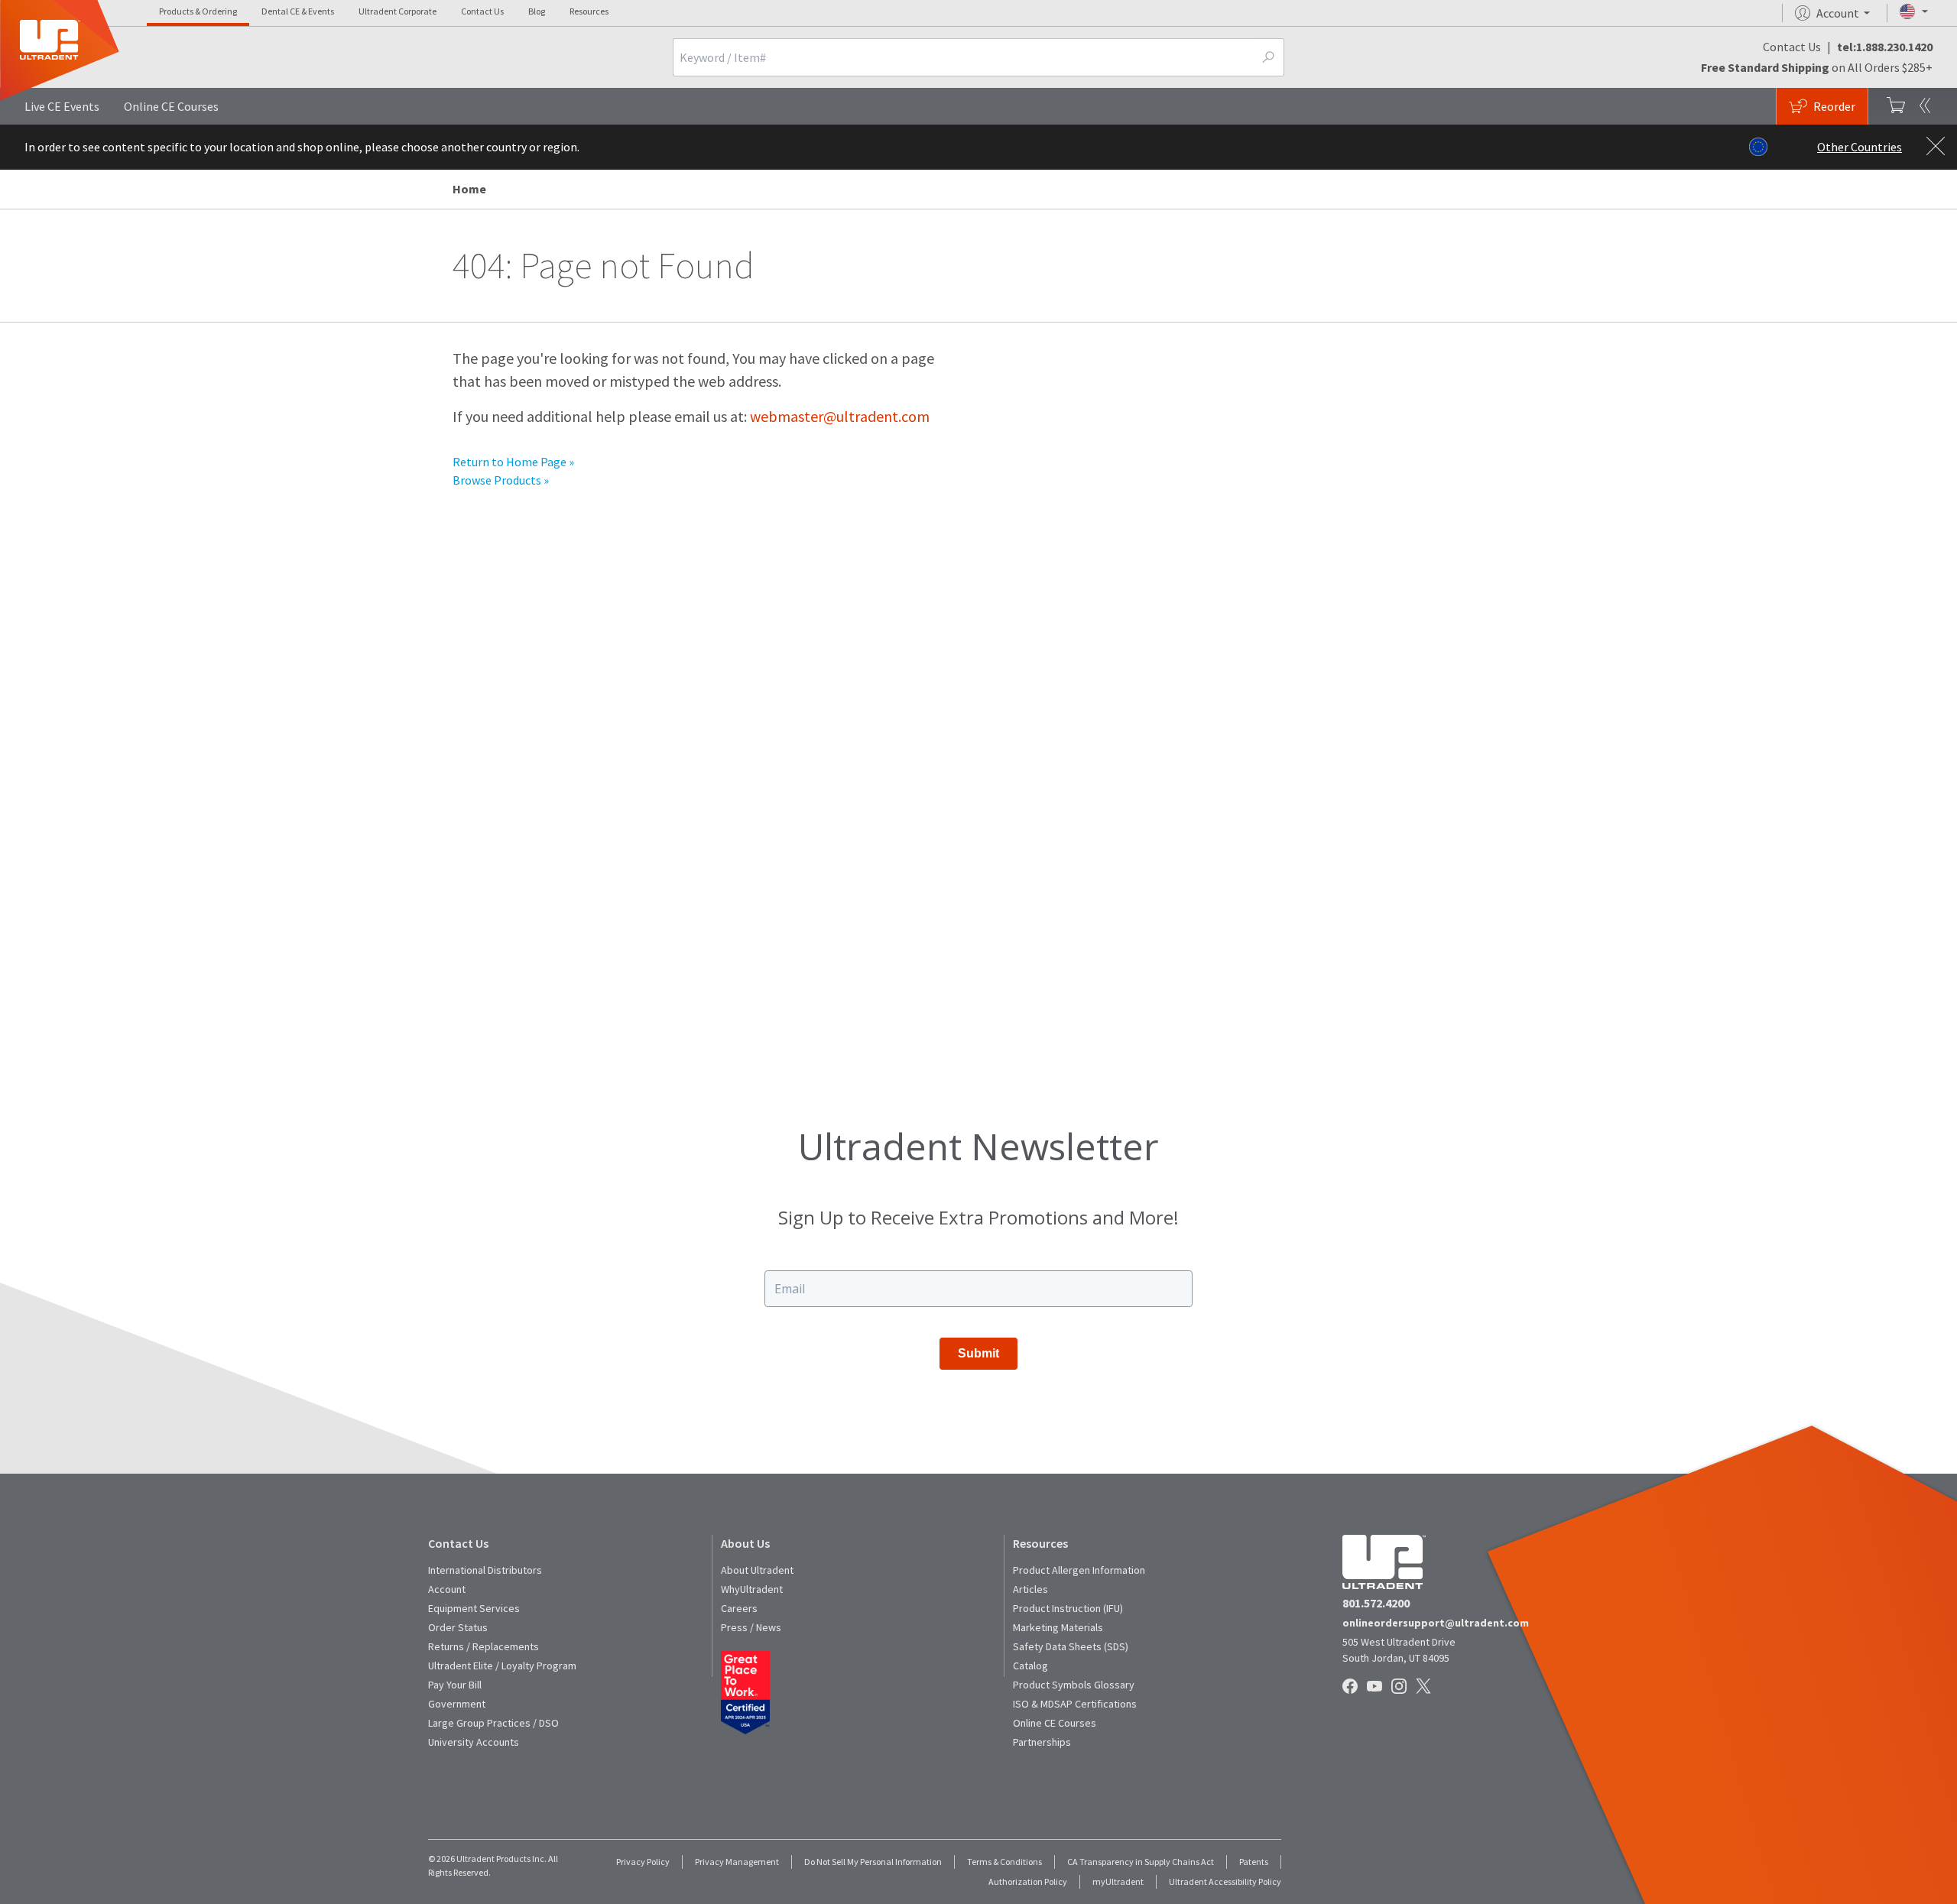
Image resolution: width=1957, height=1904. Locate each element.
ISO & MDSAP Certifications (1075, 1704)
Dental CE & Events (298, 11)
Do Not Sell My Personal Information (873, 1862)
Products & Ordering (198, 11)
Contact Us (482, 11)
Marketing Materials (1058, 1627)
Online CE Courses (171, 106)
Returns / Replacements (484, 1646)
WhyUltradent (752, 1589)
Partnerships (1042, 1742)
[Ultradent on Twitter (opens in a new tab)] (1425, 1687)
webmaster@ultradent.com (840, 416)
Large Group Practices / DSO (493, 1723)
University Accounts (474, 1742)
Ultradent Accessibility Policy (1225, 1881)
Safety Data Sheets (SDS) (1071, 1646)
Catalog (1030, 1666)
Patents (1254, 1862)
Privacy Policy (643, 1862)
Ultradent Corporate (398, 11)
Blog (537, 11)
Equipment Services (474, 1608)
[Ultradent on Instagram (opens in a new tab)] (1400, 1687)
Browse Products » (501, 480)
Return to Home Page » (513, 462)
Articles (1030, 1589)
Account (447, 1589)
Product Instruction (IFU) (1068, 1608)
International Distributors (485, 1570)
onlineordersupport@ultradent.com (1436, 1623)
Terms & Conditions (1004, 1862)
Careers (739, 1608)
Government (457, 1704)
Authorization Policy (1028, 1881)
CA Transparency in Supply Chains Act (1141, 1862)
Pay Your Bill (455, 1685)
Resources (589, 11)
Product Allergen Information (1079, 1570)
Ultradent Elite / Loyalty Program (502, 1666)
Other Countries (1860, 147)
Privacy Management (737, 1862)
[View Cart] (1896, 106)
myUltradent (1118, 1881)
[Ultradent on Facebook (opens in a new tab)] (1352, 1687)
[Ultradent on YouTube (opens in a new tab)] (1376, 1687)
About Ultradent (757, 1570)
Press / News (751, 1627)
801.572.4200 (1376, 1603)
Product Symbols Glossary (1074, 1685)
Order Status (458, 1627)
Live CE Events (62, 106)
